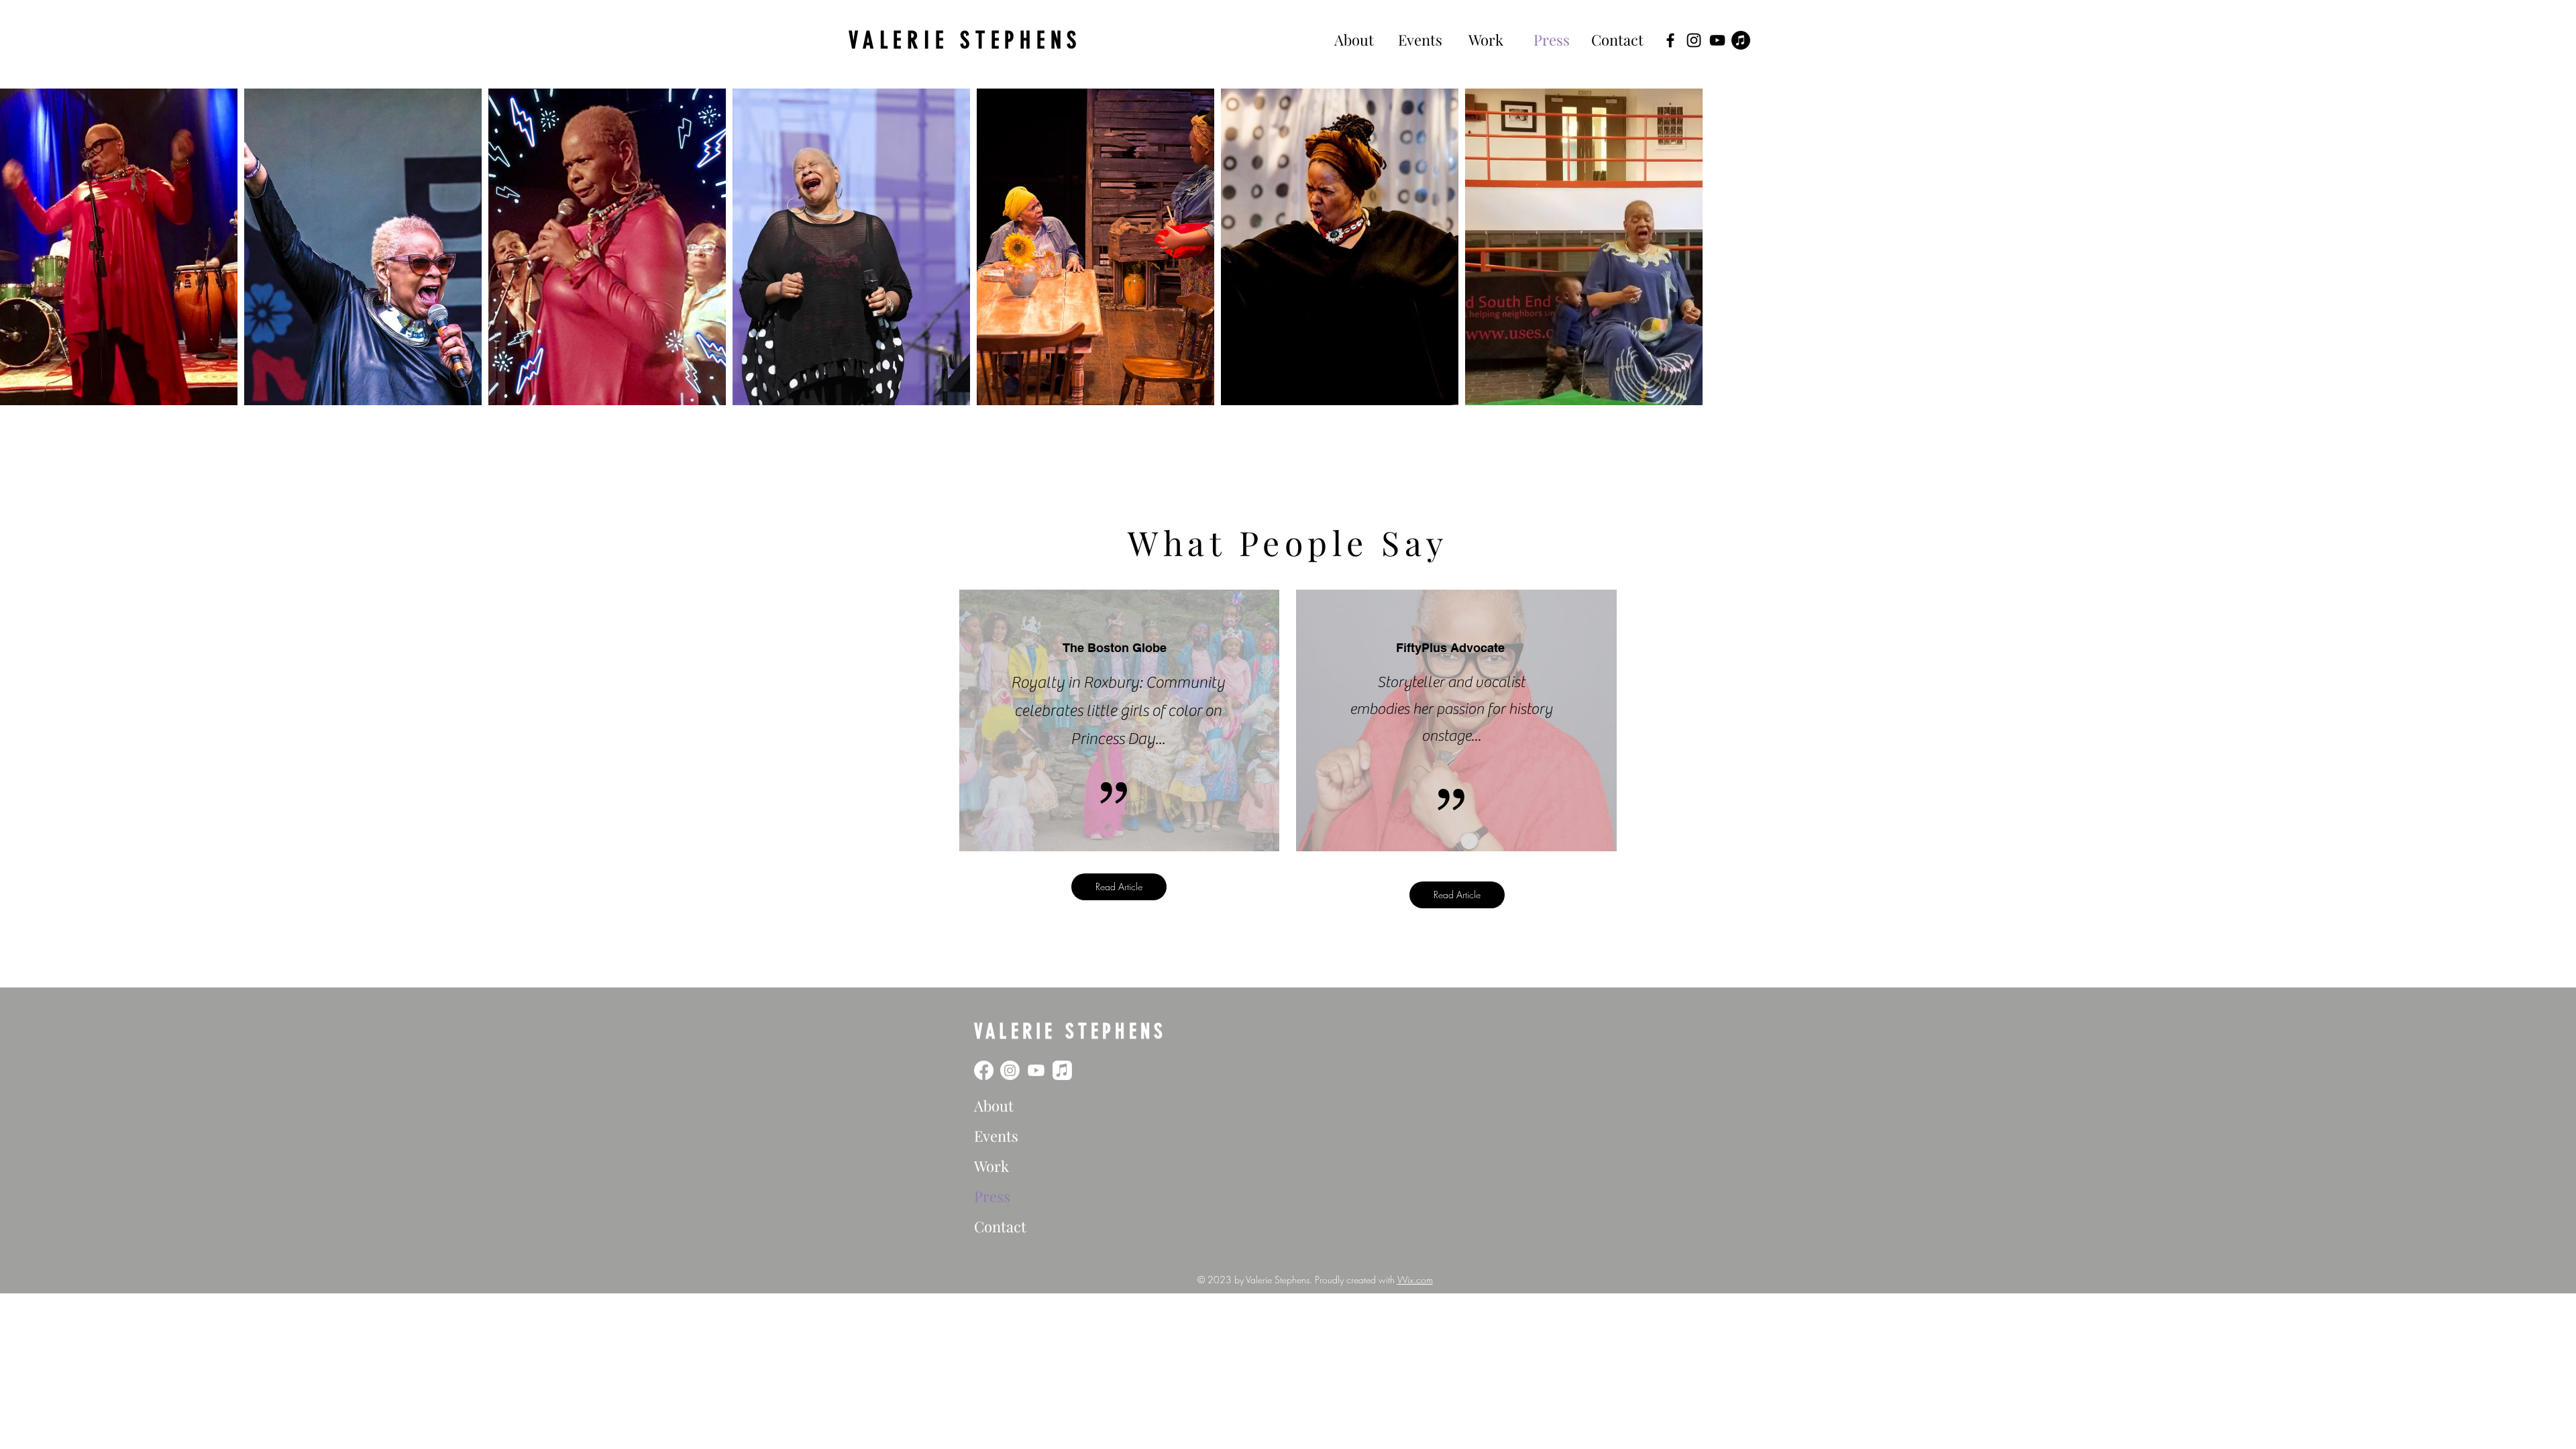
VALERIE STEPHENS (965, 40)
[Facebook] (1670, 40)
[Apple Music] (1741, 40)
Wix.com (1415, 1280)
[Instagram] (1694, 40)
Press (992, 1196)
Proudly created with (1356, 1280)
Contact (1000, 1226)
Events (996, 1136)
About (994, 1106)
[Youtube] (1036, 1070)
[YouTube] (1717, 40)
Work (991, 1166)
